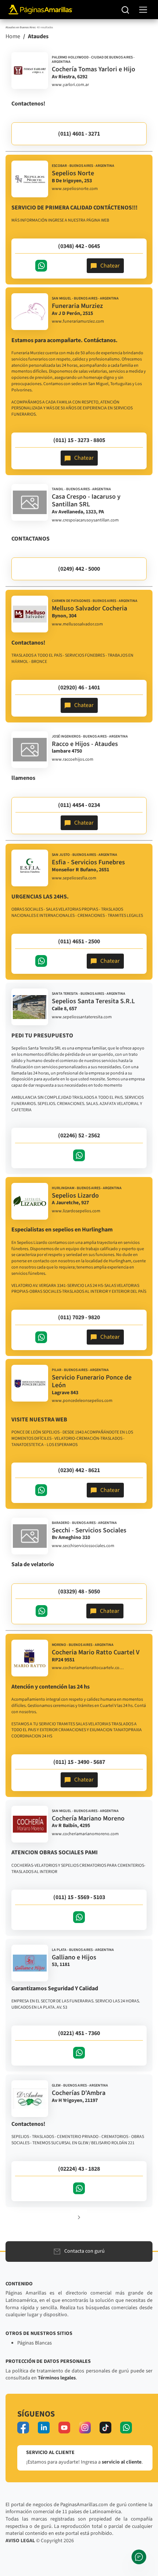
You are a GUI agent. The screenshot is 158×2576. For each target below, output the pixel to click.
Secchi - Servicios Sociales (89, 1530)
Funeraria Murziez (77, 306)
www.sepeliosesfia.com (74, 878)
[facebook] (23, 2428)
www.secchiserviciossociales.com (83, 1546)
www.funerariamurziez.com (78, 322)
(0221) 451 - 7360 (79, 2033)
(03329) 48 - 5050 (79, 1592)
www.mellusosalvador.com (77, 624)
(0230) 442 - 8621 (79, 1470)
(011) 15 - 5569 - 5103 (79, 1897)
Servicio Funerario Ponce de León (92, 1382)
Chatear (110, 266)
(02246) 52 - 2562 (79, 1135)
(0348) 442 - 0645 (79, 246)
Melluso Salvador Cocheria (89, 608)
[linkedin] (44, 2428)
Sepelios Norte (73, 173)
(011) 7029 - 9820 (79, 1317)
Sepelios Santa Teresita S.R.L (93, 1001)
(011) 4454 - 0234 (79, 805)
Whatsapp (41, 266)
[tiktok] (105, 2428)
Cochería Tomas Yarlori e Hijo (94, 69)
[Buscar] (125, 10)
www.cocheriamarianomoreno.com (85, 1834)
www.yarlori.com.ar (70, 85)
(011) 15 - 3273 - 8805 (79, 440)
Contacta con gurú (85, 2251)
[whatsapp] (126, 2428)
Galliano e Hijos (74, 1957)
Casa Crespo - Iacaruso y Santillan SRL (86, 501)
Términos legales (57, 2378)
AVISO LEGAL (20, 2541)
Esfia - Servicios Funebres (88, 862)
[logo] (30, 71)
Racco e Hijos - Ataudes (85, 744)
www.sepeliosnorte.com (75, 189)
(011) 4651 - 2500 (79, 941)
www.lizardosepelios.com (76, 1211)
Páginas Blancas (35, 2343)
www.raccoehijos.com (73, 760)
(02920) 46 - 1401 (79, 688)
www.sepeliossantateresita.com (82, 1017)
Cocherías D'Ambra (79, 2093)
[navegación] (143, 10)
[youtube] (64, 2428)
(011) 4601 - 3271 (79, 134)
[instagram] (85, 2428)
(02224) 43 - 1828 (79, 2169)
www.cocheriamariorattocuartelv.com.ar (89, 1668)
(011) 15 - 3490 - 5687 (79, 1762)
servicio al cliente (122, 2462)
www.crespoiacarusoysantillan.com (85, 520)
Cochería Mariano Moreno (88, 1818)
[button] (79, 2217)
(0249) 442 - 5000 (79, 569)
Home (13, 36)
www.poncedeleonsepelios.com (82, 1401)
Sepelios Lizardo (75, 1196)
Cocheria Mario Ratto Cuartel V (96, 1652)
